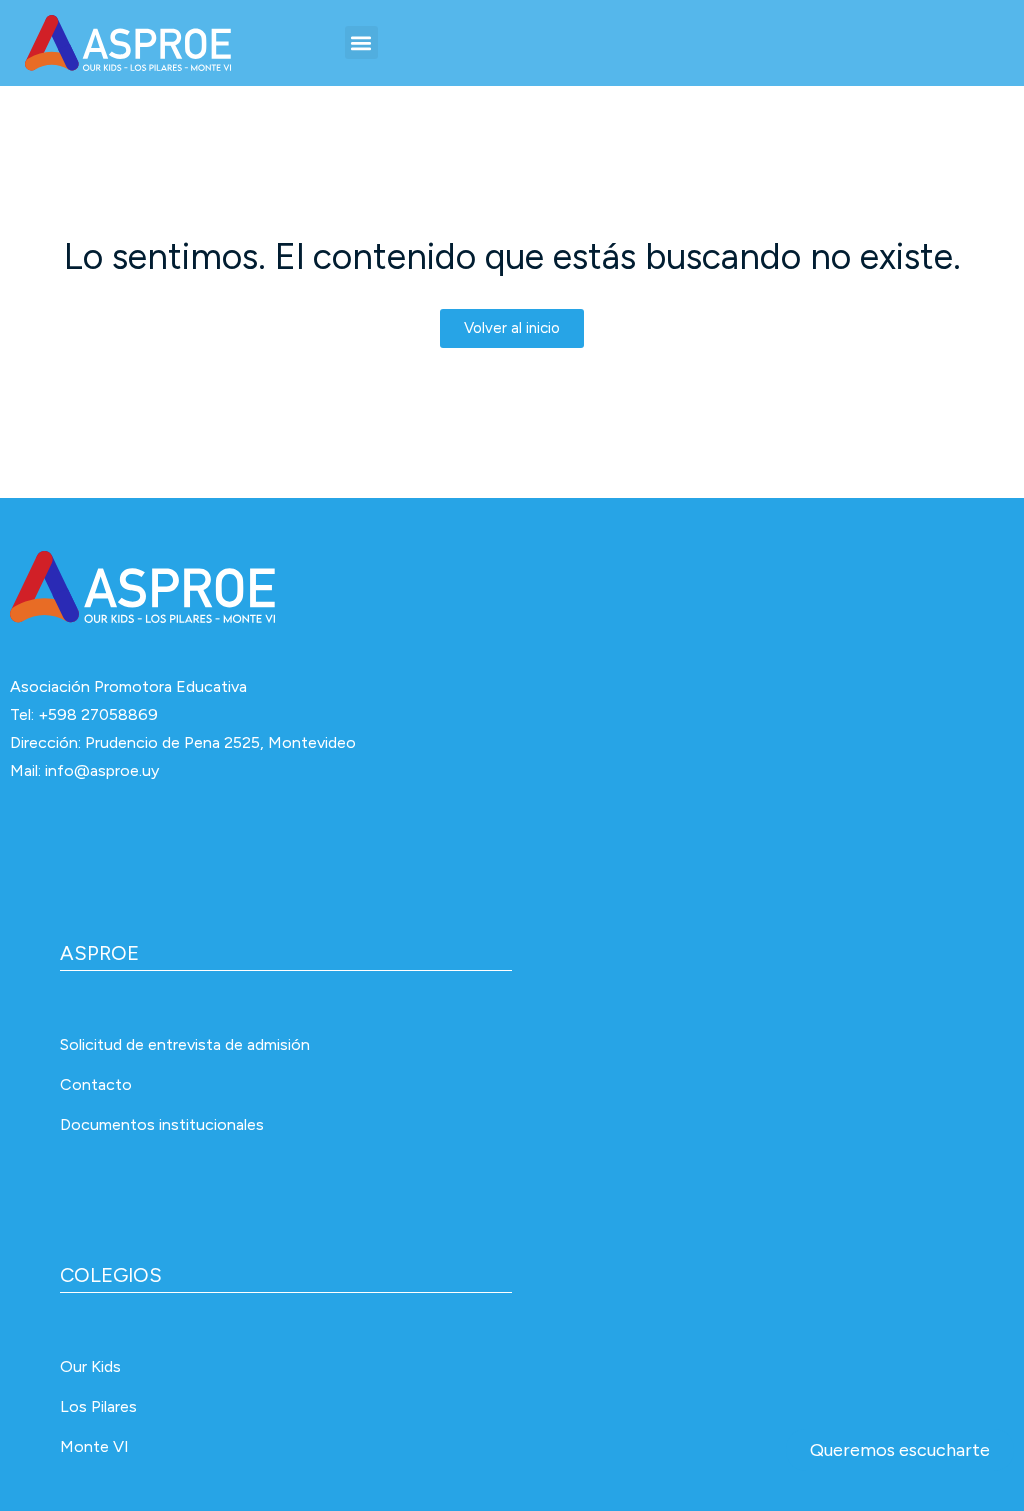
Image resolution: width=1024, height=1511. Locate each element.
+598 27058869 (98, 714)
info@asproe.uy (102, 770)
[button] (361, 42)
